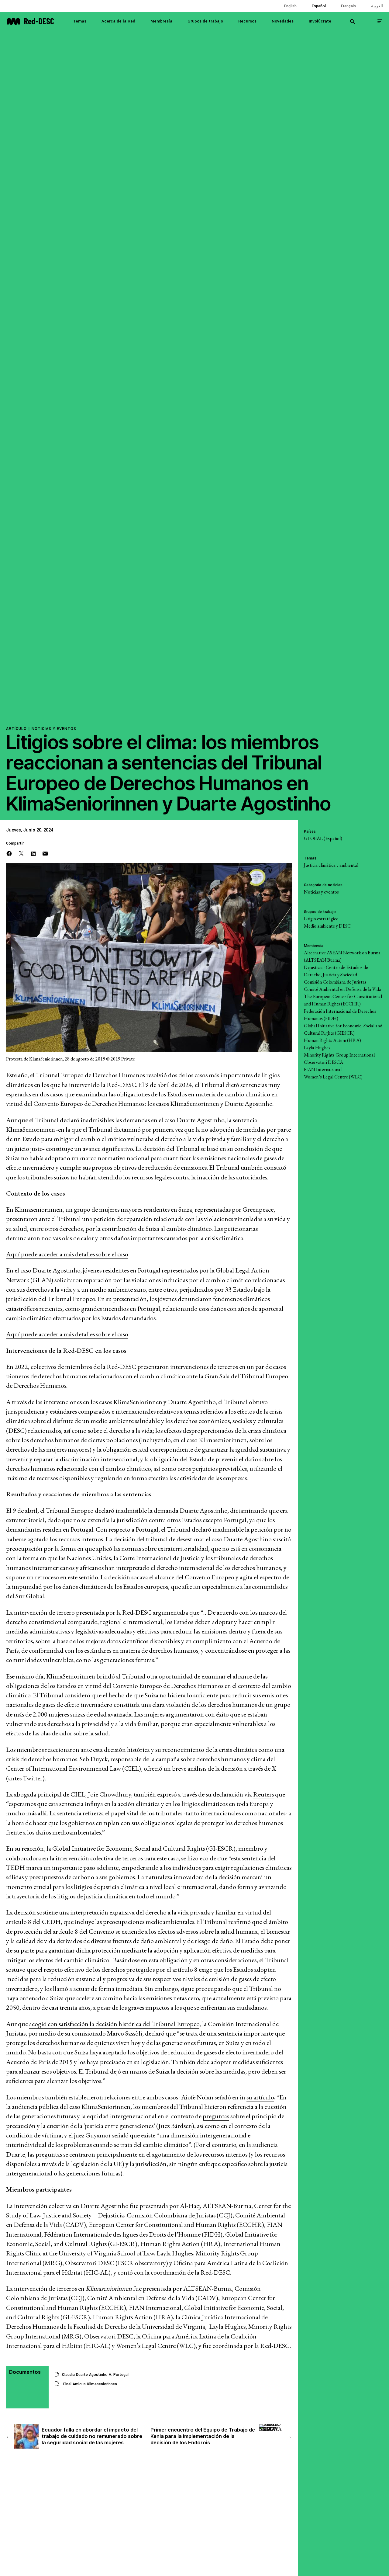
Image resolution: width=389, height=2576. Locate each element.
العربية (377, 6)
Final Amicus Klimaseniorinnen (90, 2384)
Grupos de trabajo (205, 21)
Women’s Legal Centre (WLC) (333, 1077)
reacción (33, 1848)
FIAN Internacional (323, 1069)
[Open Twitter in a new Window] (21, 853)
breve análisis (189, 1768)
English (290, 6)
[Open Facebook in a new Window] (9, 853)
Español (319, 6)
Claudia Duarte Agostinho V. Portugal (95, 2375)
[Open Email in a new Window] (45, 853)
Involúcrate (320, 21)
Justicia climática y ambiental (331, 865)
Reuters (263, 1794)
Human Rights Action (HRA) (332, 1040)
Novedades (283, 21)
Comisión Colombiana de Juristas (335, 982)
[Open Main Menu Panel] (380, 21)
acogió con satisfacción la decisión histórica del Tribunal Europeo (114, 2024)
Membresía (161, 21)
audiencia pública (35, 2107)
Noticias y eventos (54, 729)
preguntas (216, 2116)
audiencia (265, 2145)
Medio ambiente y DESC (327, 926)
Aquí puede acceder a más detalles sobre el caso (67, 1254)
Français (348, 6)
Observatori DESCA (324, 1062)
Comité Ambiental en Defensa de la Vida (343, 989)
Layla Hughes (317, 1048)
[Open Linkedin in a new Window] (33, 853)
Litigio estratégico (321, 919)
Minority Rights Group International (339, 1055)
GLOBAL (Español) (323, 838)
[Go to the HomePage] (30, 21)
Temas (80, 21)
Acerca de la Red (118, 21)
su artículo (260, 2097)
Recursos (247, 21)
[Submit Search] (353, 21)
